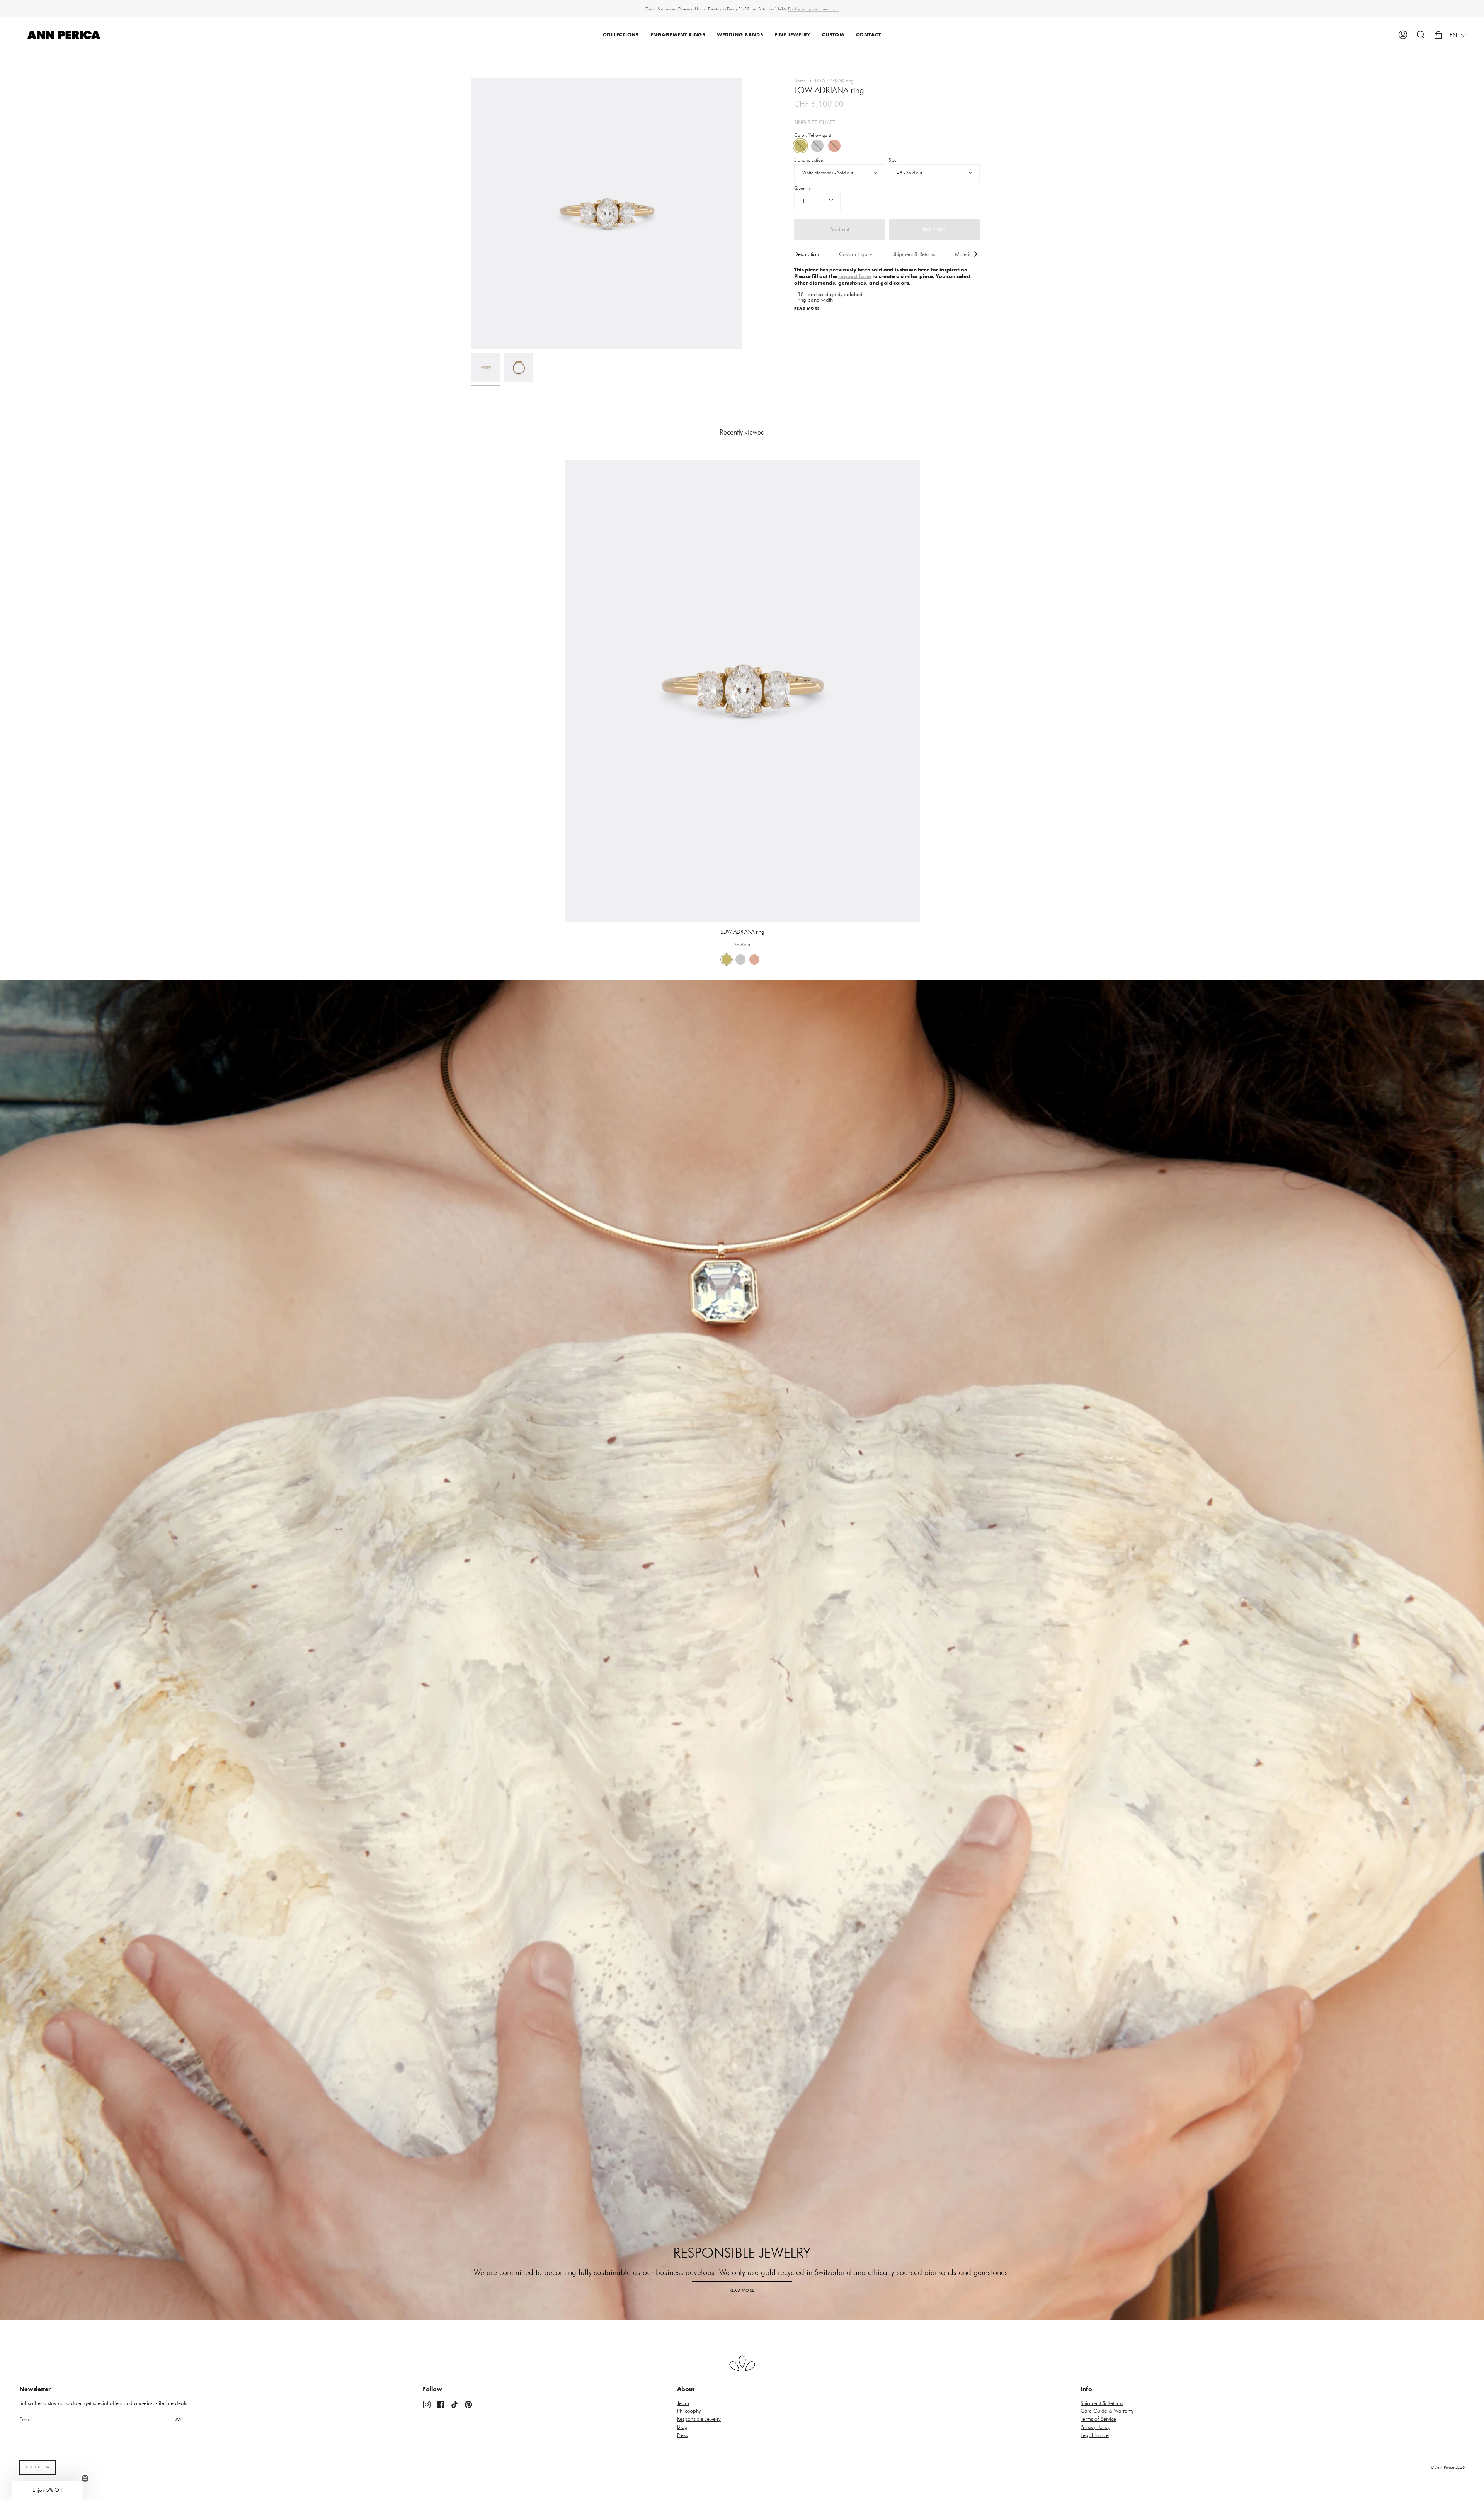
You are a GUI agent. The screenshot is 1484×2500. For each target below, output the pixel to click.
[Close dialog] (886, 1186)
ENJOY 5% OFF (843, 1290)
